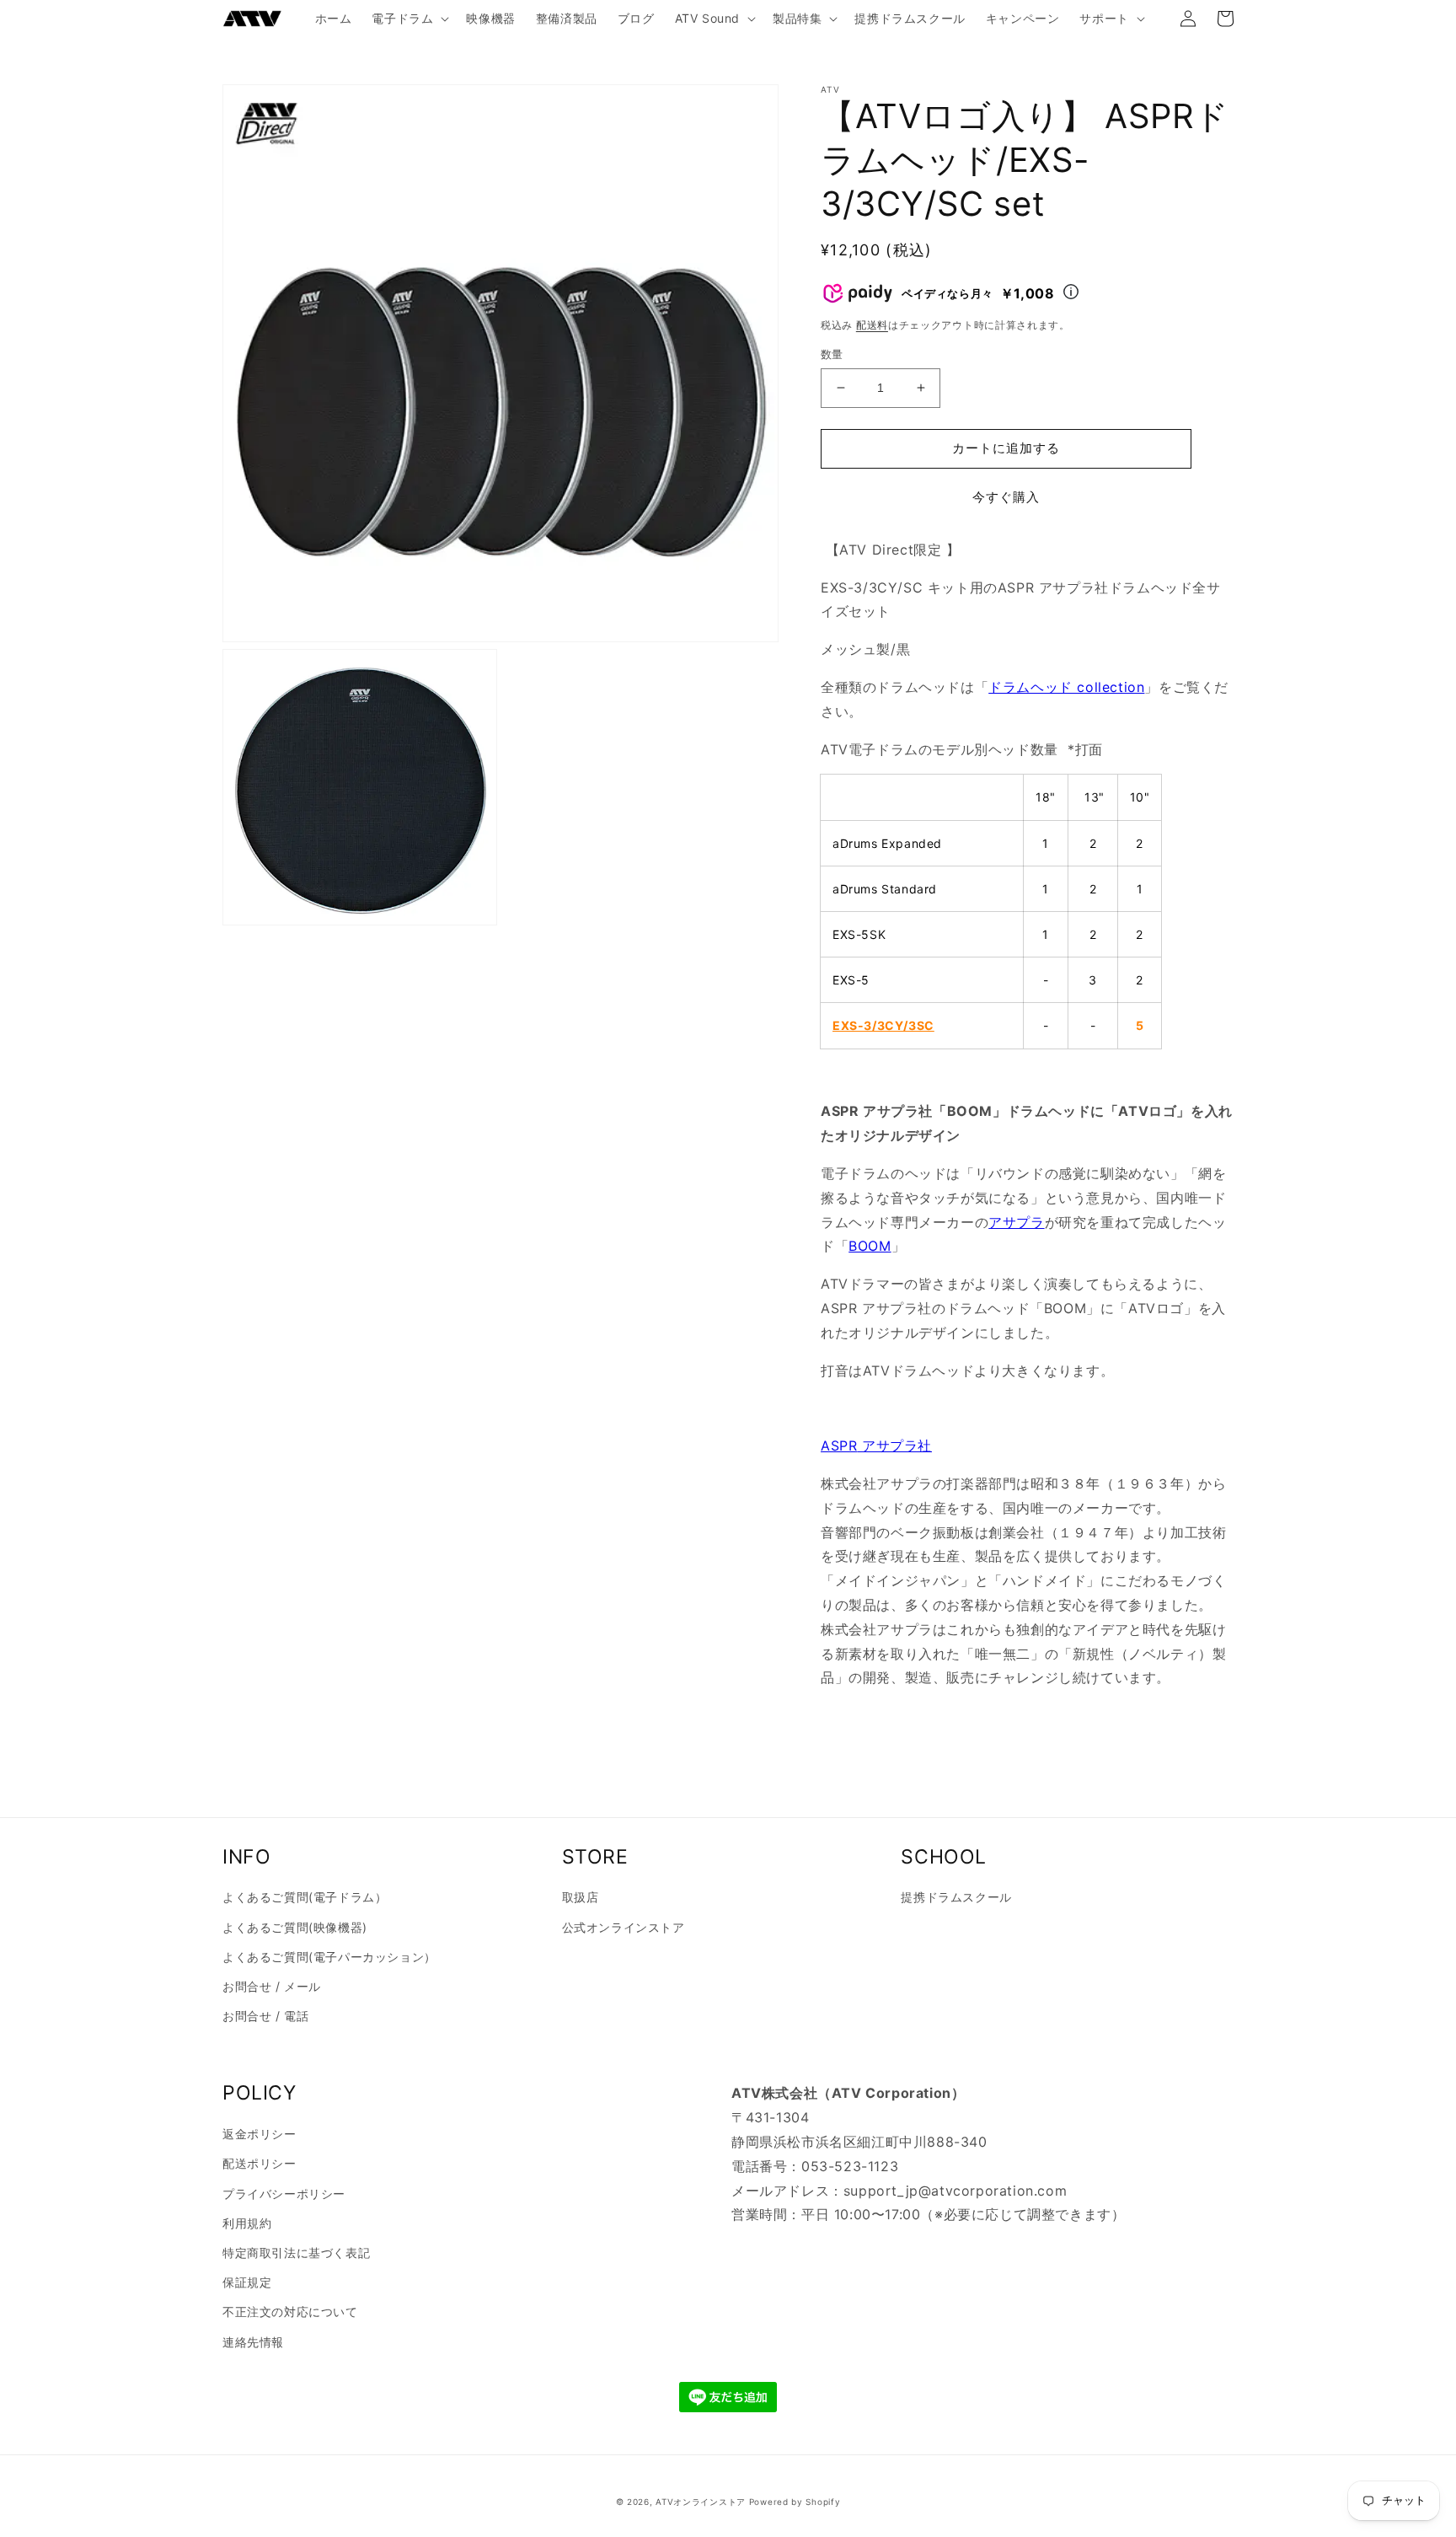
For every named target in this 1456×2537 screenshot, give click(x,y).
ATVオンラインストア (701, 2502)
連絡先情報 (253, 2342)
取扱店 (581, 1897)
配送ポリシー (260, 2163)
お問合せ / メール (272, 1986)
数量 (832, 354)
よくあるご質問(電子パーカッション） (329, 1957)
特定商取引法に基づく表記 (296, 2253)
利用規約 (247, 2223)
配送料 (872, 325)
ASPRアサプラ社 (876, 1445)
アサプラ (1016, 1222)
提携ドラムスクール (956, 1897)
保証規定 (247, 2282)
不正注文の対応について (290, 2312)
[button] (409, 19)
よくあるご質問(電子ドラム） (305, 1897)
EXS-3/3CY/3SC (883, 1025)
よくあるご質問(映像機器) (295, 1927)
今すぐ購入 (1006, 497)
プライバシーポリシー (284, 2194)
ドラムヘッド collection (1066, 687)
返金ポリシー (260, 2134)
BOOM (870, 1246)
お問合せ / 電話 (265, 2016)
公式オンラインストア (624, 1927)
